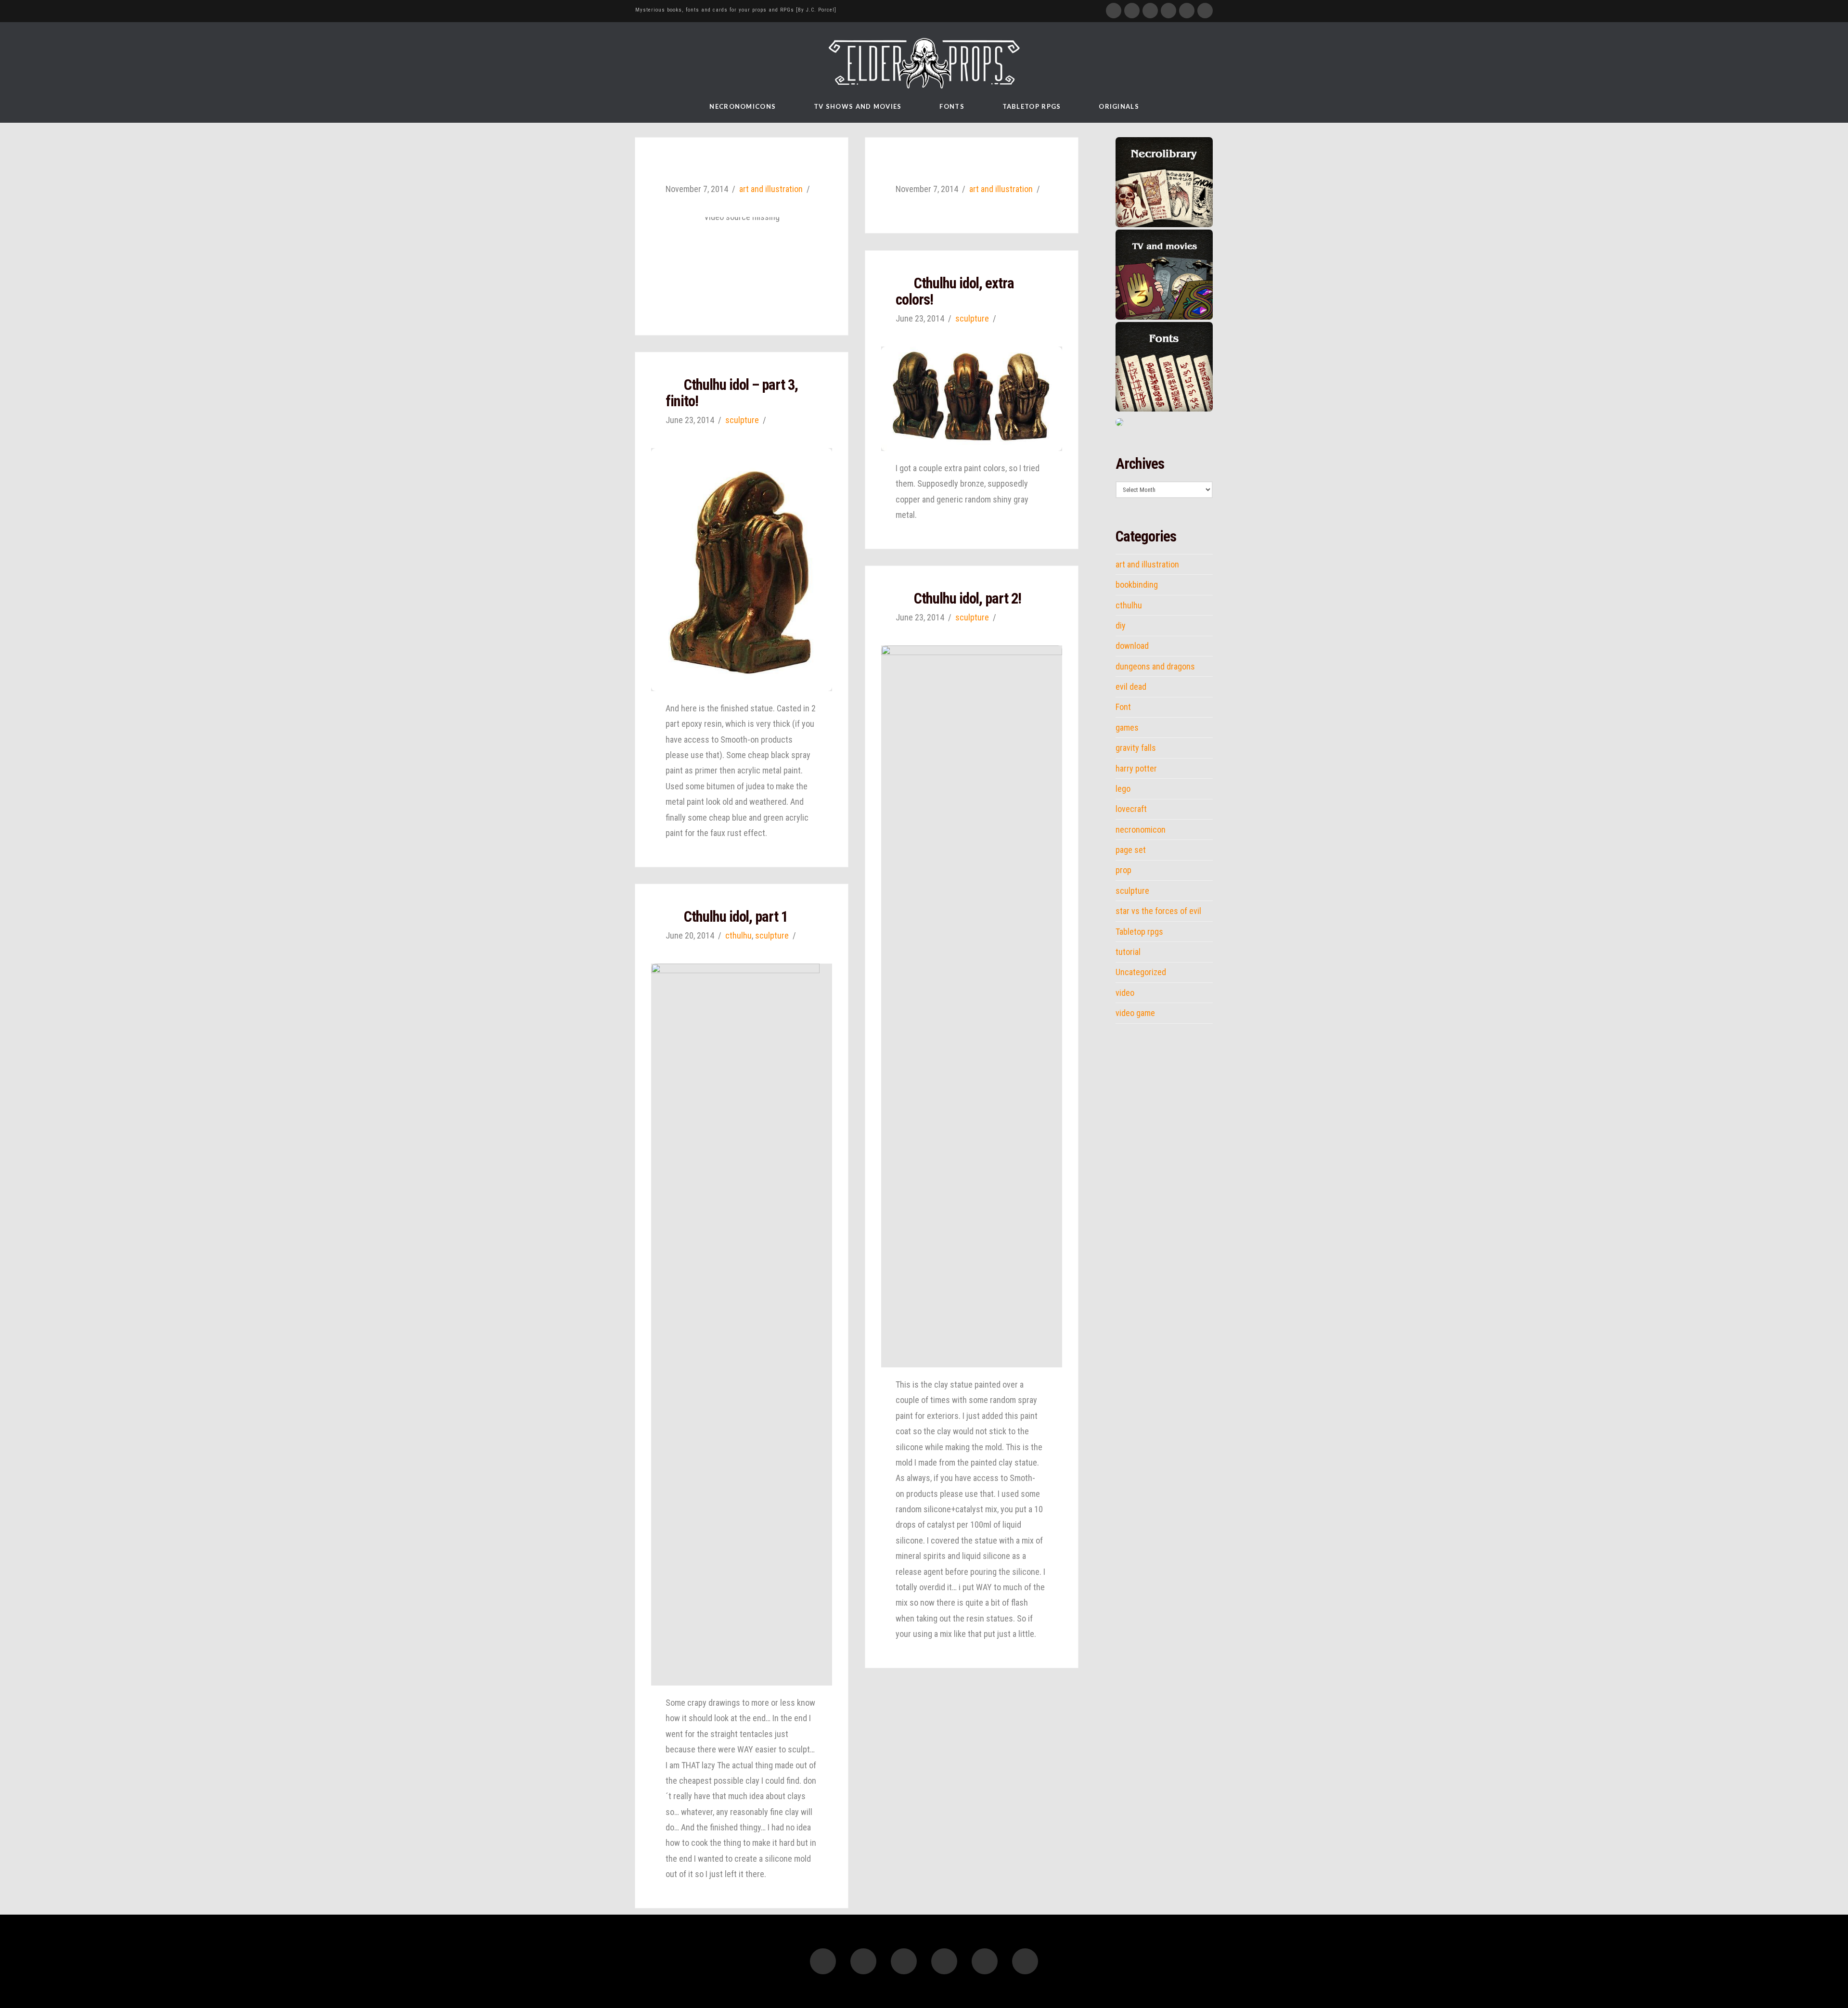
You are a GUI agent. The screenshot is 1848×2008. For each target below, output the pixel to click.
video (1125, 993)
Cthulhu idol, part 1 (736, 917)
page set (1131, 850)
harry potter (1136, 769)
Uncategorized (1141, 972)
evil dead (1131, 687)
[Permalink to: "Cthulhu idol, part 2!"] (972, 1006)
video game (1135, 1013)
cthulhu (738, 935)
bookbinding (1137, 585)
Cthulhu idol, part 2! (968, 599)
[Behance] (1205, 11)
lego (1123, 789)
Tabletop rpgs (1139, 932)
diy (1121, 626)
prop (1123, 870)
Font (1123, 707)
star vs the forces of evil (1158, 911)
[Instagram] (1168, 11)
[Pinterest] (1187, 11)
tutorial (1128, 952)
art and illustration (771, 189)
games (1127, 728)
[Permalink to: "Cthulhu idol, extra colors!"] (972, 399)
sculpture (972, 318)
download (1132, 646)
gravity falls (1136, 748)
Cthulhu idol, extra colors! (955, 291)
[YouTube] (1150, 11)
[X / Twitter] (1132, 11)
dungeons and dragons (1155, 667)
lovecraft (1131, 809)
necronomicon (1141, 830)
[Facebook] (1114, 11)
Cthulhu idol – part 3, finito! (732, 393)
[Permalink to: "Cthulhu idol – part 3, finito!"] (742, 570)
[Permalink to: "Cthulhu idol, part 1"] (742, 1325)
